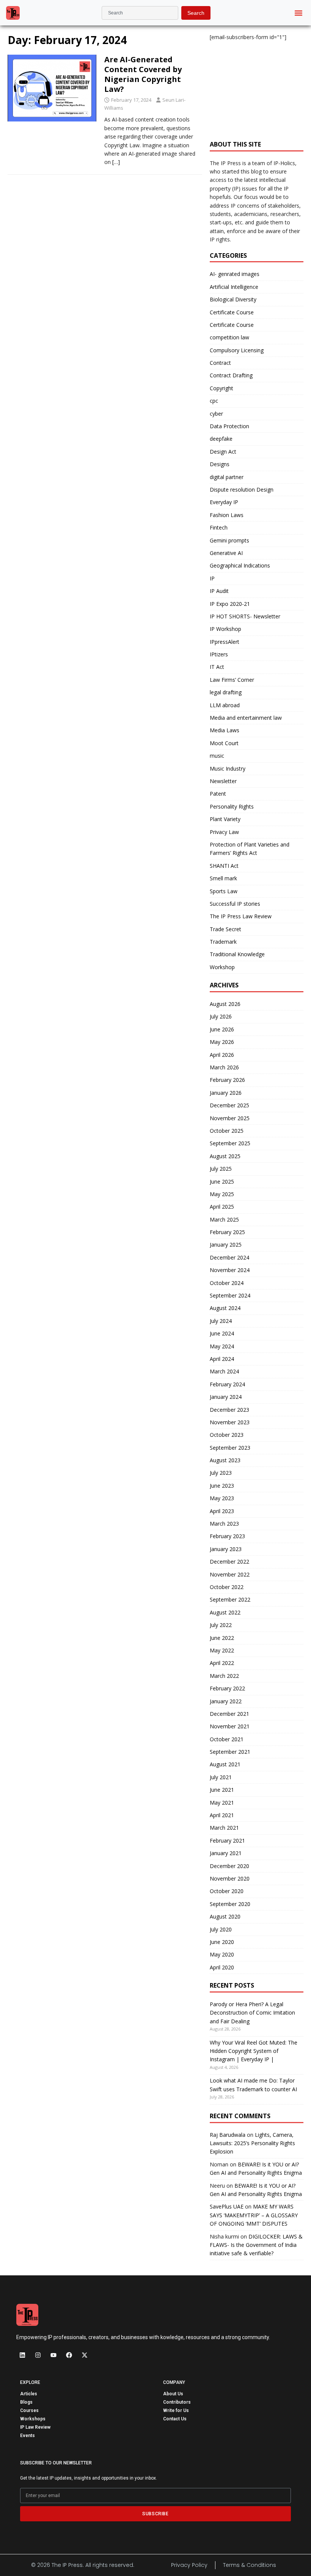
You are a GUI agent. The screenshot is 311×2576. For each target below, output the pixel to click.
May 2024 (222, 1346)
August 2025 (225, 1156)
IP (212, 578)
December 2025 (229, 1105)
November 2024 (230, 1270)
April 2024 (222, 1359)
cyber (216, 414)
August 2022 (225, 1612)
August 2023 (225, 1460)
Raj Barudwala (228, 2135)
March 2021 (224, 1828)
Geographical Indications (240, 565)
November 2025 (230, 1118)
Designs (220, 464)
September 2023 (230, 1448)
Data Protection (229, 426)
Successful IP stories (235, 904)
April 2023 (222, 1511)
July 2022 (221, 1625)
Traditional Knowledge (237, 954)
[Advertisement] (257, 87)
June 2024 (222, 1333)
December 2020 (229, 1866)
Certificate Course (232, 312)
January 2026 (226, 1093)
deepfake (221, 439)
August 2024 (225, 1308)
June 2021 (222, 1790)
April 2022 (222, 1663)
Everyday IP (224, 502)
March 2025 (224, 1219)
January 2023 (226, 1549)
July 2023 (221, 1473)
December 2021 (229, 1714)
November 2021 (230, 1726)
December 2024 (229, 1257)
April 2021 (222, 1815)
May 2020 (222, 1954)
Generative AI (226, 553)
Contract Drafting (231, 375)
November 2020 (230, 1878)
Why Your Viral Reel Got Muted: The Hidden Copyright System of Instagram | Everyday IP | (254, 2051)
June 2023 (222, 1486)
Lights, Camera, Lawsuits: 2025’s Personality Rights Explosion (252, 2143)
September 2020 (230, 1904)
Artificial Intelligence (234, 287)
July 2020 (221, 1929)
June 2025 (222, 1182)
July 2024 (221, 1321)
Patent (218, 794)
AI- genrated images (235, 274)
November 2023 (230, 1422)
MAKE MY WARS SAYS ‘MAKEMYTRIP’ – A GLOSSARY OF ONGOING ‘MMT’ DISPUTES (254, 2215)
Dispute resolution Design (242, 490)
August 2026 (225, 1004)
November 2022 (230, 1574)
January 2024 (226, 1397)
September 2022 (230, 1599)
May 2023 (222, 1498)
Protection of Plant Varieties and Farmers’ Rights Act (250, 849)
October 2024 (227, 1283)
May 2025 (222, 1194)
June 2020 (222, 1942)
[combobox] (140, 13)
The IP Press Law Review (241, 916)
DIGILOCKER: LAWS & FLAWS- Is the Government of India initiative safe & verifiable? (256, 2245)
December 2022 (229, 1562)
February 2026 (227, 1080)
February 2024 (227, 1384)
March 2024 (224, 1371)
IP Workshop (225, 629)
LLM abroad (225, 705)
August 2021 (225, 1764)
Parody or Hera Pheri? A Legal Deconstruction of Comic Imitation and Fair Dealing (252, 2013)
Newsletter (223, 781)
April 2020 (222, 1967)
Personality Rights (232, 806)
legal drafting (226, 692)
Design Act (223, 452)
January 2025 (226, 1245)
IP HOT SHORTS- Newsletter (245, 616)
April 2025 (222, 1207)
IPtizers (219, 654)
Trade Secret (225, 929)
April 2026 (222, 1055)
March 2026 (224, 1067)
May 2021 (222, 1803)
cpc (214, 401)
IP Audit (219, 591)
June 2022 (222, 1638)
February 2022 (227, 1688)
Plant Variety (225, 819)
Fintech (219, 527)
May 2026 (222, 1042)
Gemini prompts (229, 540)
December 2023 (229, 1410)
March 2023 (224, 1524)
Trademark (223, 942)
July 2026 (221, 1016)
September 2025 (230, 1143)
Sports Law (224, 891)
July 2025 (221, 1169)
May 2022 (222, 1650)
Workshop (222, 967)
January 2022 (226, 1701)
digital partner (227, 477)
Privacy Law (224, 832)
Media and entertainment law (246, 718)
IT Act (217, 667)
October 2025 (227, 1131)
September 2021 (230, 1752)
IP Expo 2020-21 (230, 604)
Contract (220, 363)
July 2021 (221, 1777)
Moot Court (224, 743)
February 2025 (227, 1232)
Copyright (221, 388)
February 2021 (227, 1841)
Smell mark (223, 878)
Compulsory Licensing (237, 350)
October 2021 (227, 1739)
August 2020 (225, 1916)
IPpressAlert (225, 642)
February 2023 (227, 1536)
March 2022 (224, 1676)
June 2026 (222, 1029)
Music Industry (228, 769)
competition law (229, 337)
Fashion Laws (227, 515)
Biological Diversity (233, 299)
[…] (116, 162)
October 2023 (227, 1435)
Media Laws (225, 730)
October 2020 (227, 1891)
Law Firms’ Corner (232, 680)
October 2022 (227, 1587)
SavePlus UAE (227, 2206)
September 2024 (230, 1295)
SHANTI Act (224, 866)
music (217, 756)
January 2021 (226, 1853)
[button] (299, 13)
